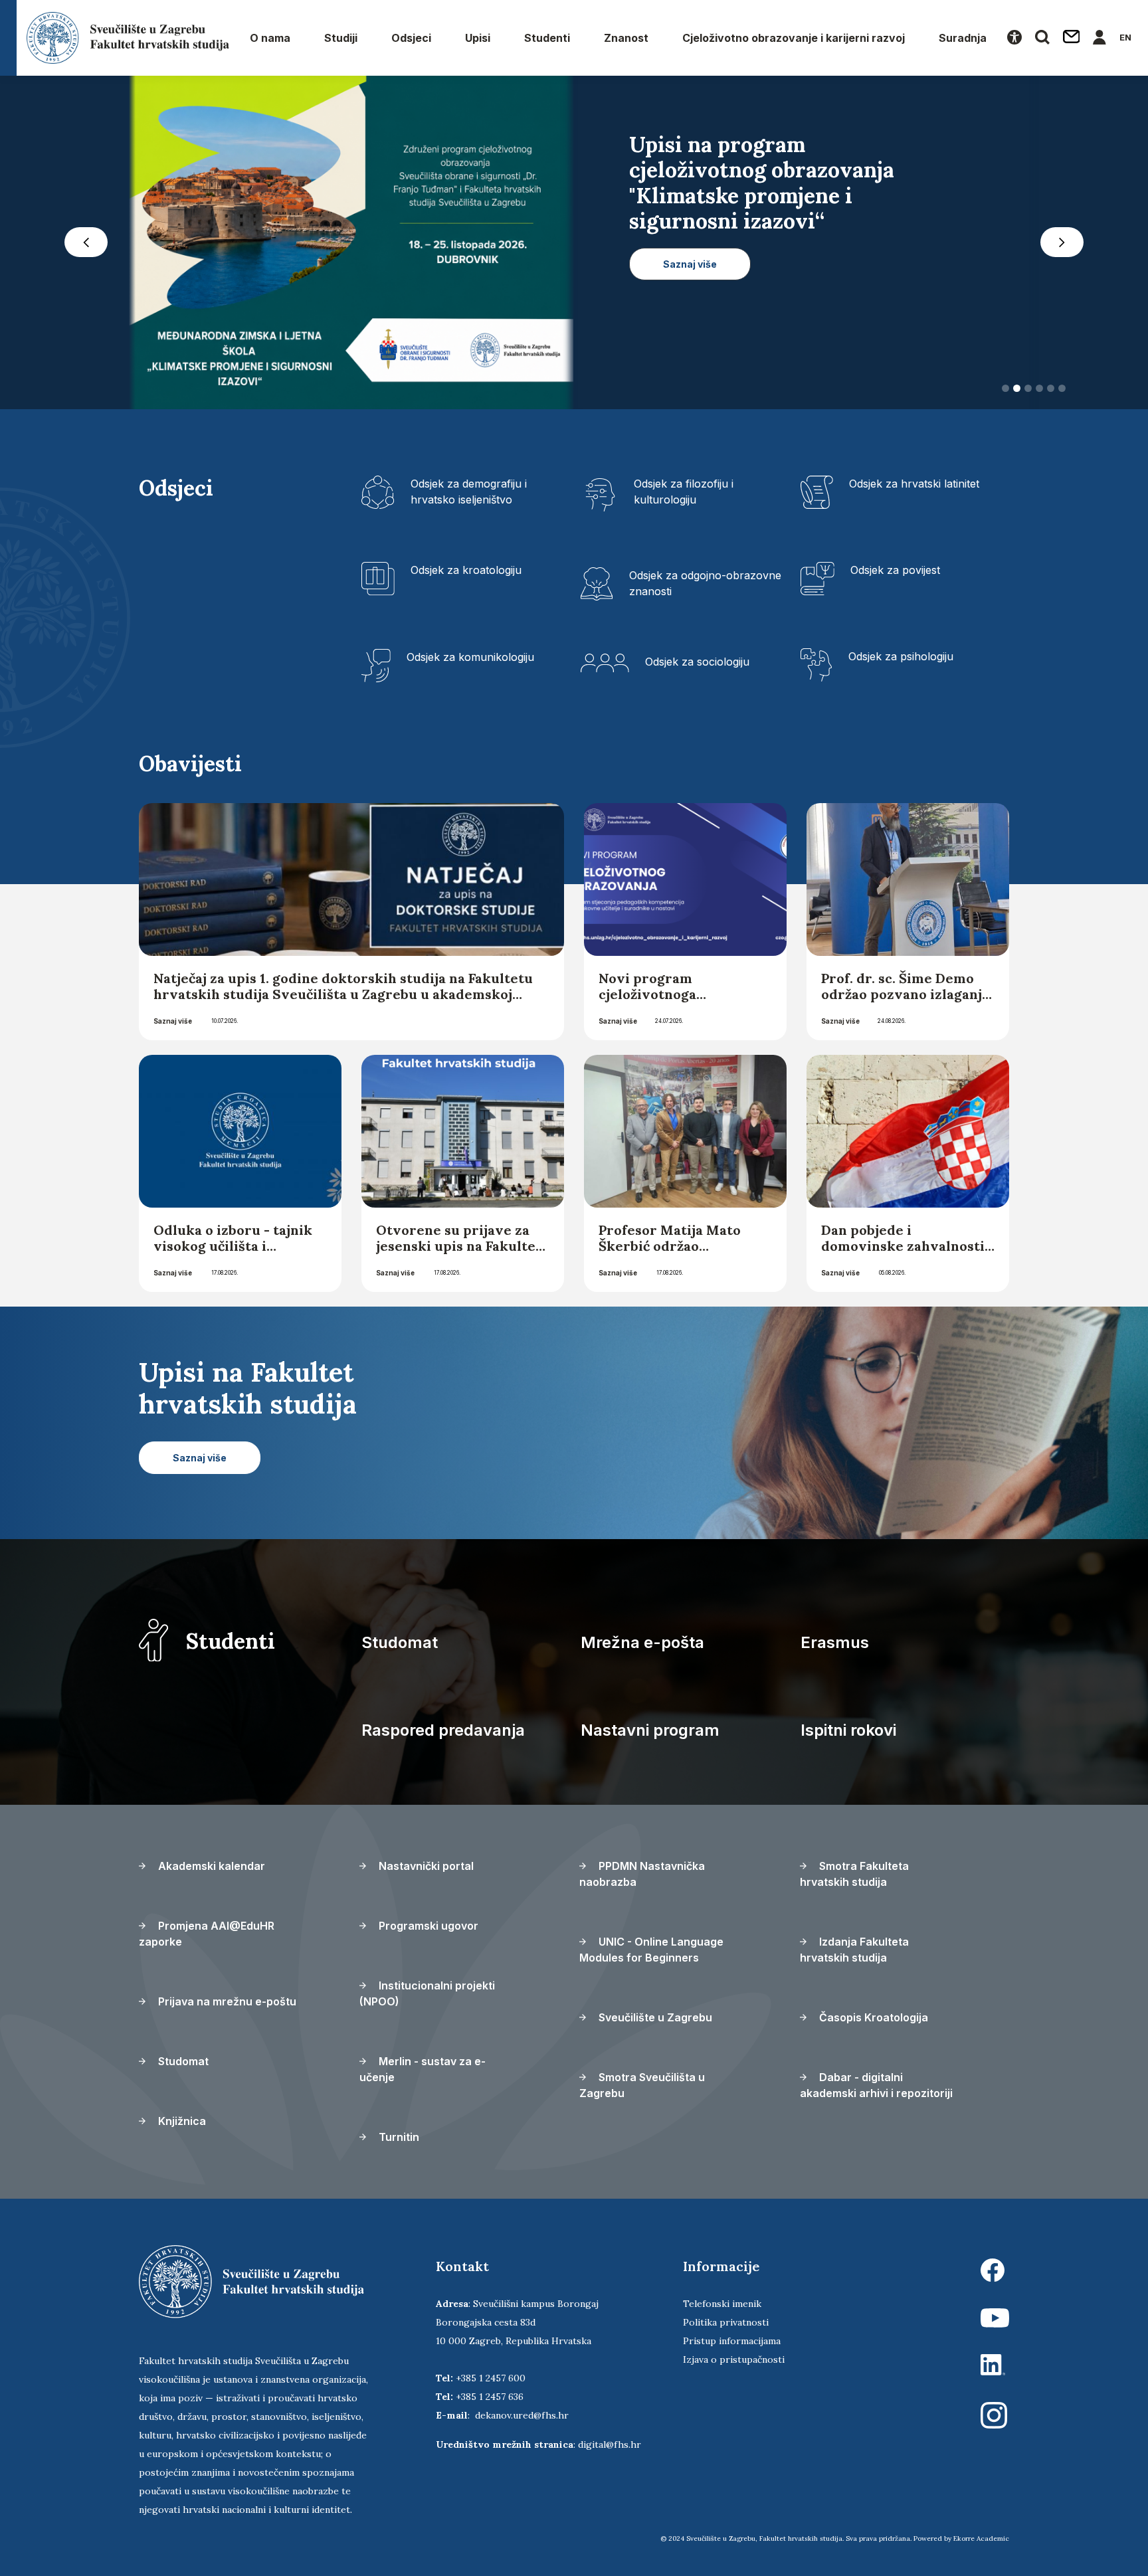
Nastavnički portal (425, 1870)
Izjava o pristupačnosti (734, 2363)
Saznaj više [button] (690, 340)
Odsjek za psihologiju (901, 660)
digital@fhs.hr (610, 2448)
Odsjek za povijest (895, 574)
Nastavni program (650, 1734)
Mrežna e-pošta (642, 1646)
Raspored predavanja (443, 1734)
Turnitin (398, 2141)
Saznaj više (173, 1025)
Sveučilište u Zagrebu (654, 2021)
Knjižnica (181, 2125)
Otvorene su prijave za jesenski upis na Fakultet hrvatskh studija (459, 1250)
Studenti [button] (547, 38)
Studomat (400, 1646)
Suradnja (963, 38)
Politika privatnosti (726, 2326)
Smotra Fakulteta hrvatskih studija (854, 1878)
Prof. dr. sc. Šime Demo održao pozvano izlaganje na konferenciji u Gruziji (906, 998)
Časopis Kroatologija (872, 2021)
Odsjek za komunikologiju (470, 661)
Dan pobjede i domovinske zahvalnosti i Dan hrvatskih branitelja (907, 1250)
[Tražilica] (1042, 38)
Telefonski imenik (722, 2308)
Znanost (626, 38)
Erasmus (835, 1646)
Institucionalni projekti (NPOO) (427, 1997)
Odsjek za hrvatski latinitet (914, 488)
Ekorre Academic (981, 2542)
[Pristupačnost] (1014, 38)
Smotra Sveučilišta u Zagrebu (642, 2089)
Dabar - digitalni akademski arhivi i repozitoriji (876, 2089)
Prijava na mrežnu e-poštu (226, 2005)
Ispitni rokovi (848, 1734)
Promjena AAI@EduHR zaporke (207, 1938)
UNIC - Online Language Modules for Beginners (651, 1954)
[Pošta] (1072, 38)
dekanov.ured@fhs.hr (522, 2419)
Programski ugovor (427, 1930)
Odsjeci (411, 38)
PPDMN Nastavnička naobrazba (642, 1878)
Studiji (341, 38)
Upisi (478, 38)
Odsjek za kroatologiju (466, 574)
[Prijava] (1100, 38)
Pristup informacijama (732, 2345)
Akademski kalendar (210, 1870)
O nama (270, 38)
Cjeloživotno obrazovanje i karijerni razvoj (794, 38)
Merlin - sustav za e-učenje (423, 2073)
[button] (86, 244)
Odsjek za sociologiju (697, 666)
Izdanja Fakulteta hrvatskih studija (854, 1954)
